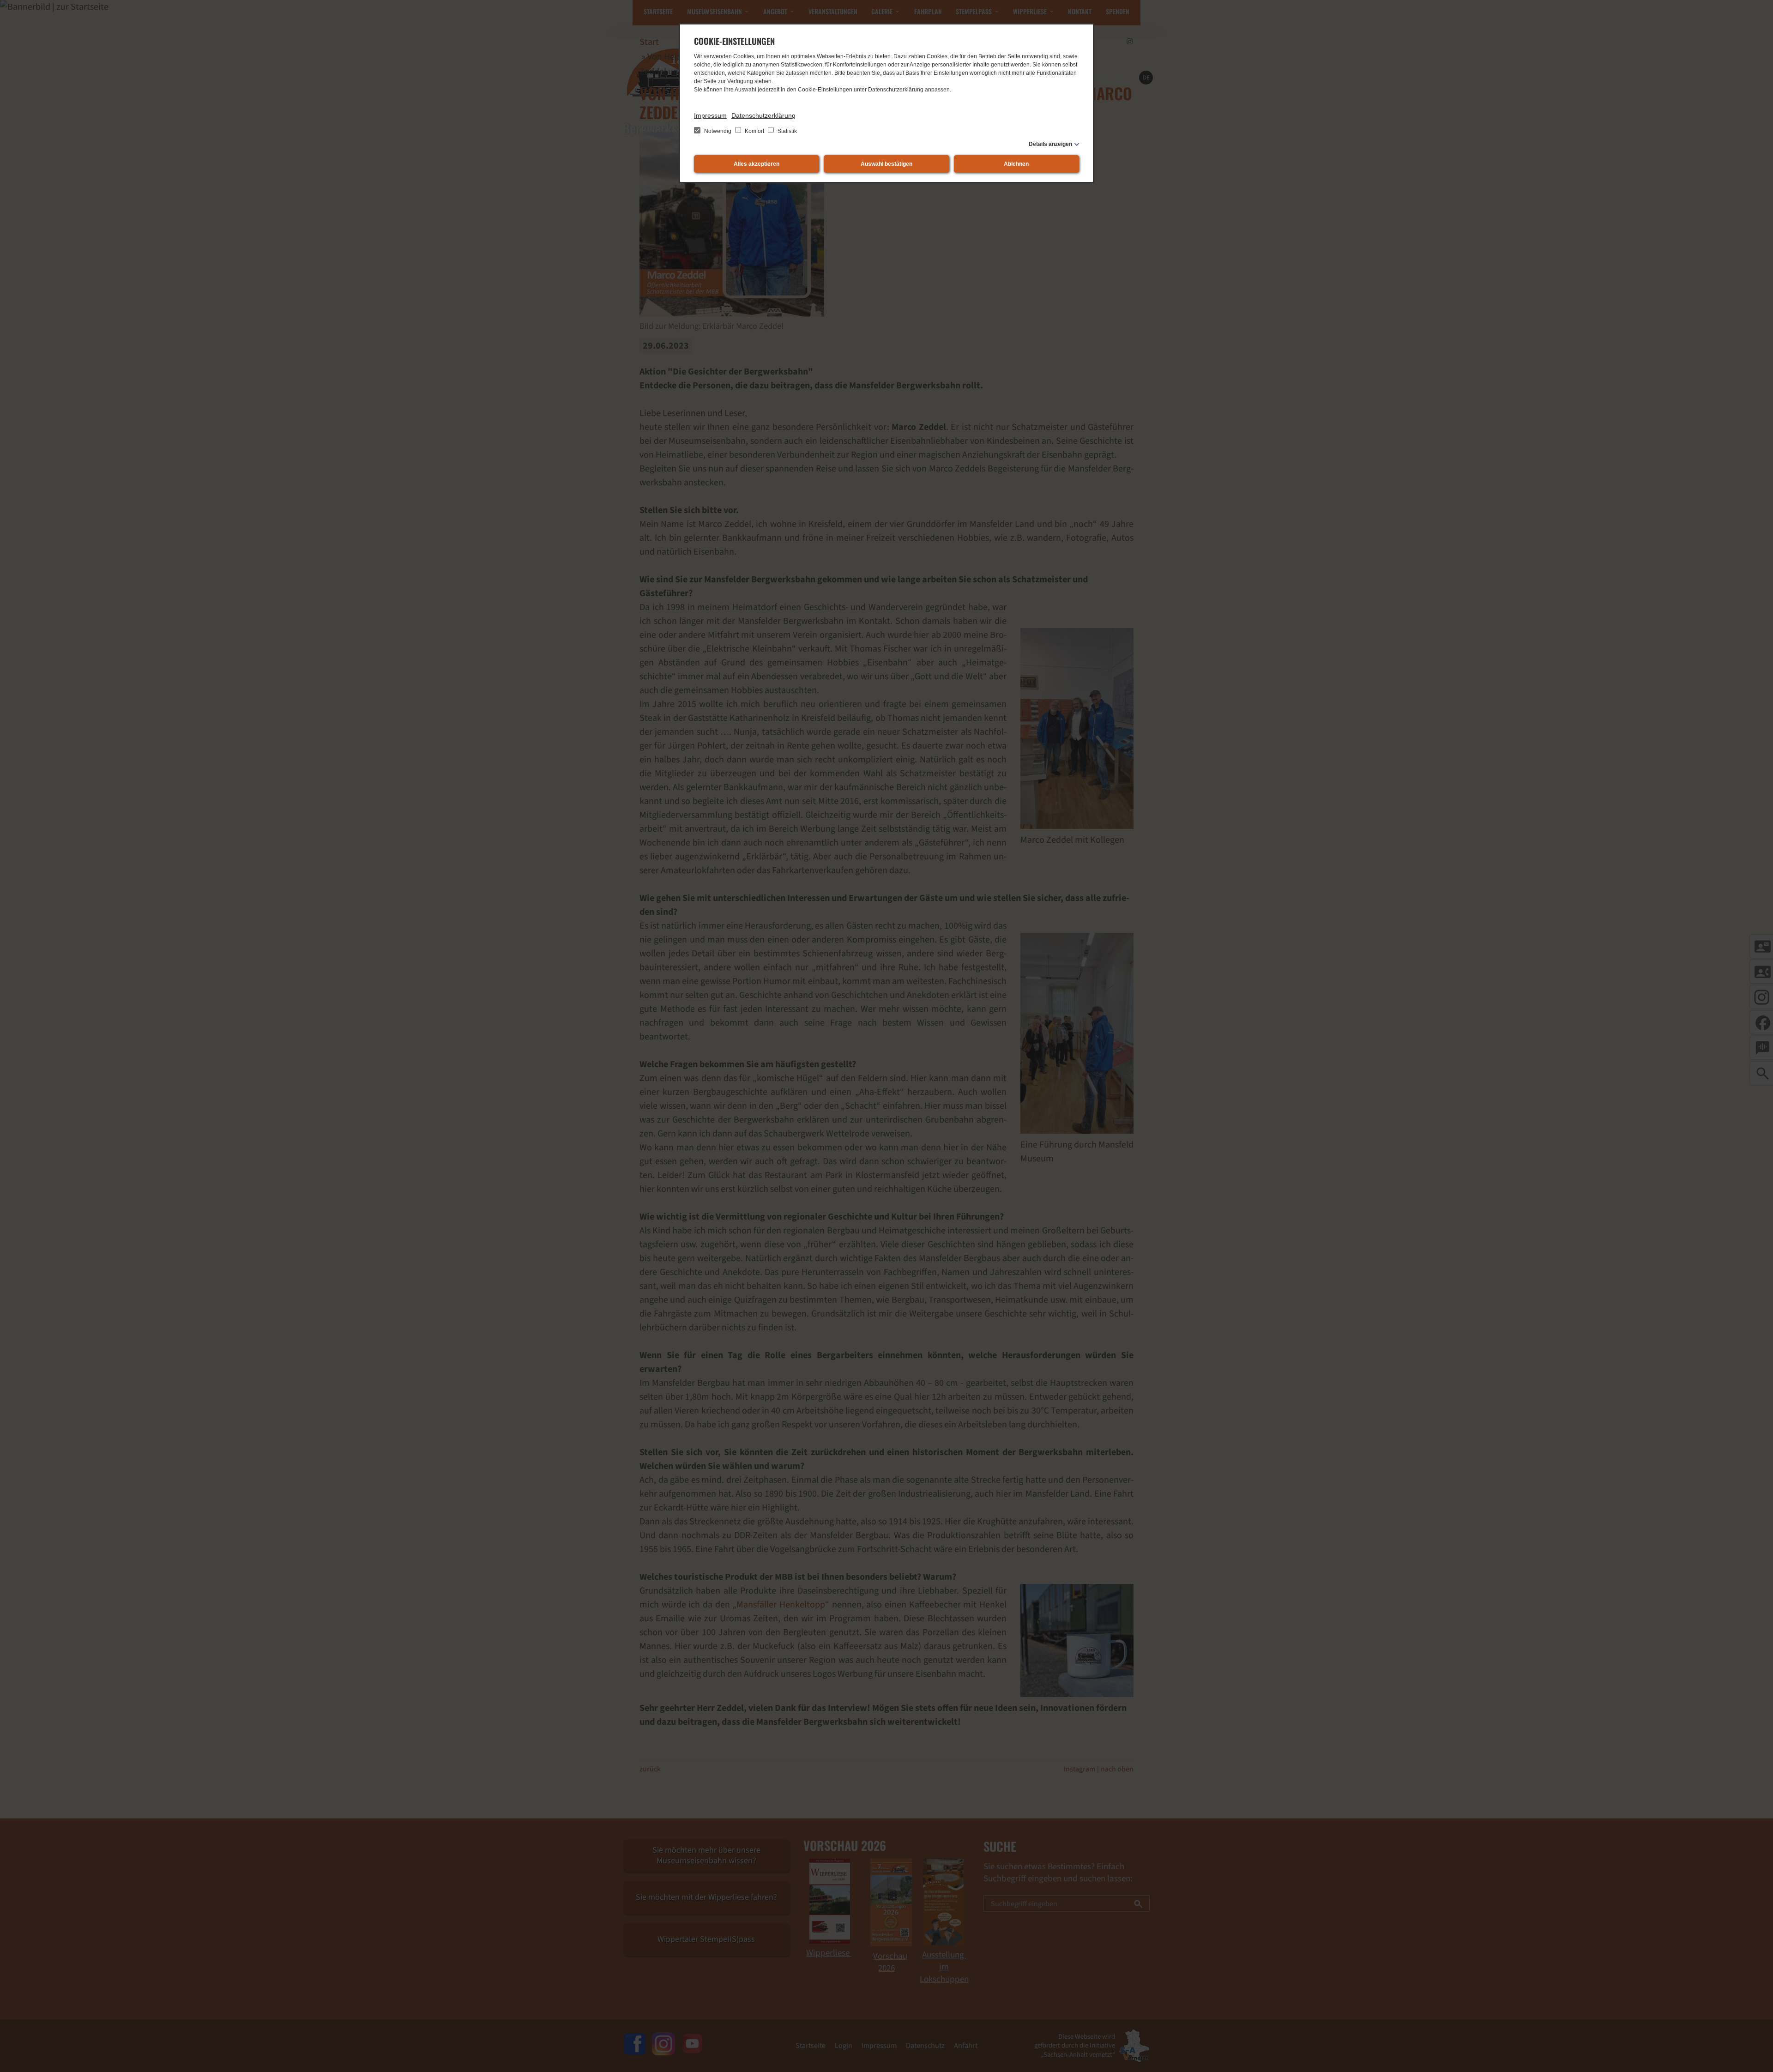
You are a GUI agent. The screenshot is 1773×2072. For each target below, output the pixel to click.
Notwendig (718, 131)
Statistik (787, 131)
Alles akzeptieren (757, 164)
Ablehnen (1016, 164)
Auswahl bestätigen (886, 164)
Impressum (710, 115)
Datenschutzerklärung (763, 115)
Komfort (754, 131)
